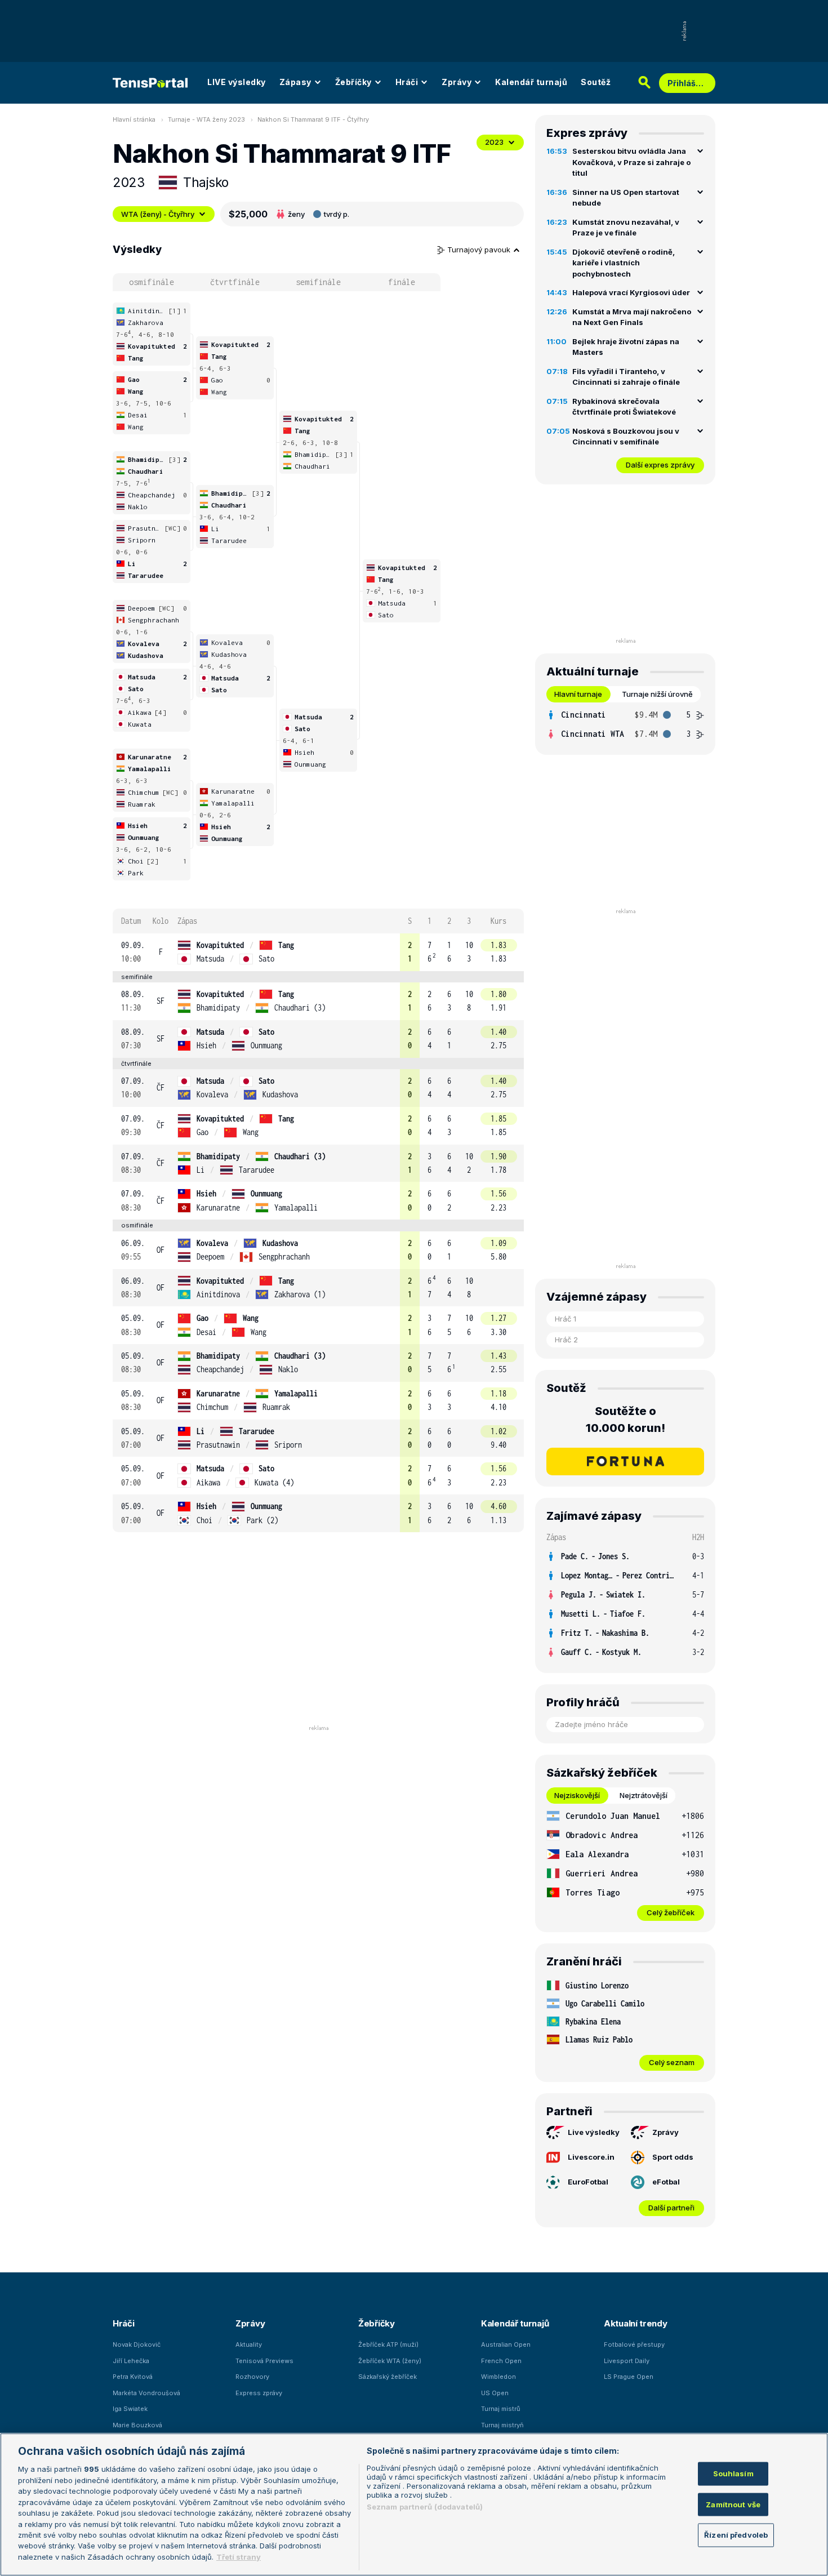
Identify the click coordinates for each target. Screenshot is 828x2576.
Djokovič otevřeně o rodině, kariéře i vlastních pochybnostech (624, 263)
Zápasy (295, 82)
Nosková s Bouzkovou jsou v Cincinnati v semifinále (626, 437)
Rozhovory (252, 2377)
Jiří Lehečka (131, 2361)
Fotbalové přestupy (634, 2344)
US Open (495, 2393)
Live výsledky (594, 2132)
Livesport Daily (627, 2361)
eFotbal (666, 2182)
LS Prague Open (629, 2377)
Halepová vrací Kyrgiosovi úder (631, 292)
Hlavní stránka (134, 119)
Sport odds (673, 2157)
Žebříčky (353, 82)
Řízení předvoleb (736, 2535)
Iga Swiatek (130, 2409)
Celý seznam (672, 2062)
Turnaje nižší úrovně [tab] (657, 694)
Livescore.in (591, 2157)
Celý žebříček (671, 1912)
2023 (494, 142)
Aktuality (249, 2344)
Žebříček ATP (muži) (388, 2344)
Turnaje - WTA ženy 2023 (206, 119)
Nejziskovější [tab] (577, 1795)
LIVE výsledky (237, 82)
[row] (318, 952)
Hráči (407, 82)
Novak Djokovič (137, 2344)
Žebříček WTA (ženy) (390, 2361)
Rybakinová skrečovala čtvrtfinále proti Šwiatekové (624, 407)
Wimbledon (498, 2377)
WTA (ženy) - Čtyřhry (158, 214)
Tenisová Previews (264, 2361)
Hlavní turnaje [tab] (578, 694)
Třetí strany (239, 2557)
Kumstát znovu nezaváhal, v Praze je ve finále (626, 228)
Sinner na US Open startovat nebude (626, 198)
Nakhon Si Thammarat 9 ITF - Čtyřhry (313, 119)
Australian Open (506, 2344)
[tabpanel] (625, 724)
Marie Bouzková (137, 2425)
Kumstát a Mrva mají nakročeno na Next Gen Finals (632, 317)
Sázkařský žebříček (388, 2377)
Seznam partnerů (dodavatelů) (425, 2507)
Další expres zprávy (660, 465)
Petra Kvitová (133, 2377)
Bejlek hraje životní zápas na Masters (626, 347)
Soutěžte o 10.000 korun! (626, 1420)
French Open (501, 2361)
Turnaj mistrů (501, 2409)
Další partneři (671, 2208)
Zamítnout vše (733, 2504)
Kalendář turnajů (531, 82)
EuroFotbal (588, 2182)
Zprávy (457, 82)
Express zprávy (259, 2393)
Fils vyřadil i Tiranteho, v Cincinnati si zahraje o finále (626, 377)
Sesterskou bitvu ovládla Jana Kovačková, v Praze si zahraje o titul (631, 162)
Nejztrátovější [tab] (644, 1795)
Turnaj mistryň (502, 2425)
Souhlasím (733, 2473)
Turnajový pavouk (480, 250)
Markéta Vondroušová (146, 2393)
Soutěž (596, 82)
